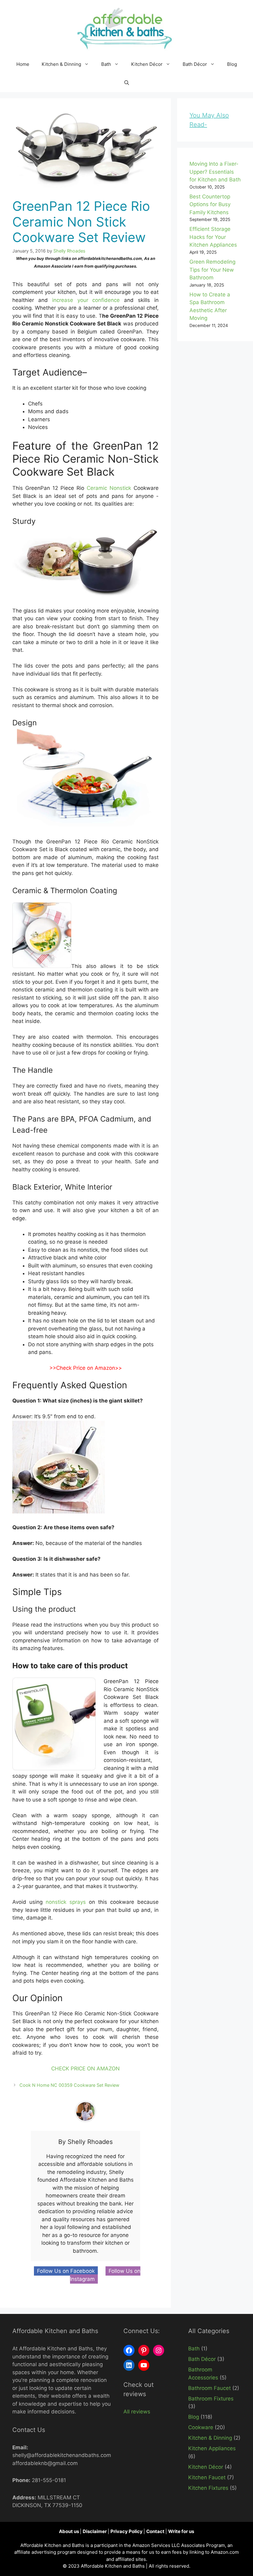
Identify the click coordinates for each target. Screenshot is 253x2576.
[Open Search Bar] (127, 83)
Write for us (181, 2531)
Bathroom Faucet (209, 2388)
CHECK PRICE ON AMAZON (85, 2069)
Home (23, 64)
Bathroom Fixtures (211, 2399)
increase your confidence (86, 300)
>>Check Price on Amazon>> (86, 1368)
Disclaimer (95, 2531)
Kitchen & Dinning (61, 64)
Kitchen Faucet (207, 2477)
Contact (156, 2531)
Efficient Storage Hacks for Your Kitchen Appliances (213, 237)
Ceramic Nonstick (109, 488)
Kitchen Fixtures (208, 2488)
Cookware (201, 2427)
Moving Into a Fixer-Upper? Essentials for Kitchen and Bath (215, 172)
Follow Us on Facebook (66, 2271)
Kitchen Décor (147, 64)
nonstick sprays (66, 1902)
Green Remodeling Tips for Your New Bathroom (212, 270)
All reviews (137, 2412)
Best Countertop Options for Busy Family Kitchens (210, 204)
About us (69, 2531)
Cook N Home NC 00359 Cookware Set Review (69, 2085)
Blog (232, 64)
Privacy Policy (127, 2531)
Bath (106, 64)
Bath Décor (195, 64)
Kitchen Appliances (212, 2448)
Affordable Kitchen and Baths (113, 2566)
